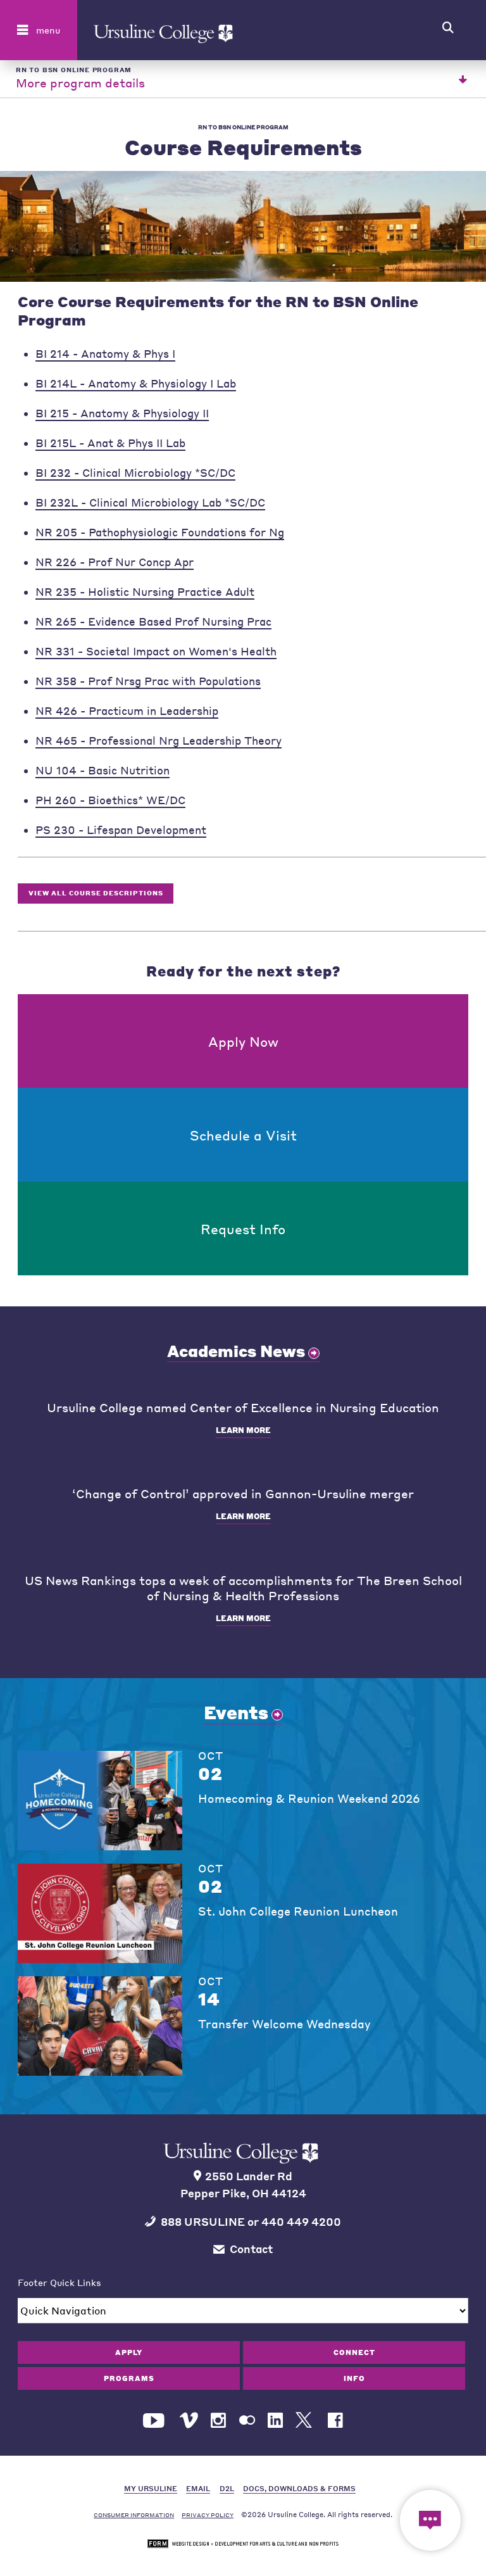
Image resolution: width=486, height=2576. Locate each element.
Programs (129, 2378)
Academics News (236, 1351)
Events (236, 1712)
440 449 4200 (301, 2222)
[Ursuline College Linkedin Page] (275, 2421)
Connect (354, 2352)
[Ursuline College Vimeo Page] (189, 2421)
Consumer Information (134, 2515)
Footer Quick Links (59, 2282)
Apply (129, 2352)
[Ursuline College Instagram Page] (218, 2421)
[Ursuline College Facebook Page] (335, 2421)
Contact (251, 2249)
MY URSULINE (151, 2488)
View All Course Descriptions (96, 893)
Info (354, 2378)
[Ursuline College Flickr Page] (247, 2421)
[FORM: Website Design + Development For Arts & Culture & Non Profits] (243, 2544)
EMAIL (198, 2488)
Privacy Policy (208, 2515)
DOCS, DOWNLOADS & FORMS (299, 2488)
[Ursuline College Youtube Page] (155, 2421)
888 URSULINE (203, 2222)
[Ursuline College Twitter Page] (305, 2421)
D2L (227, 2488)
